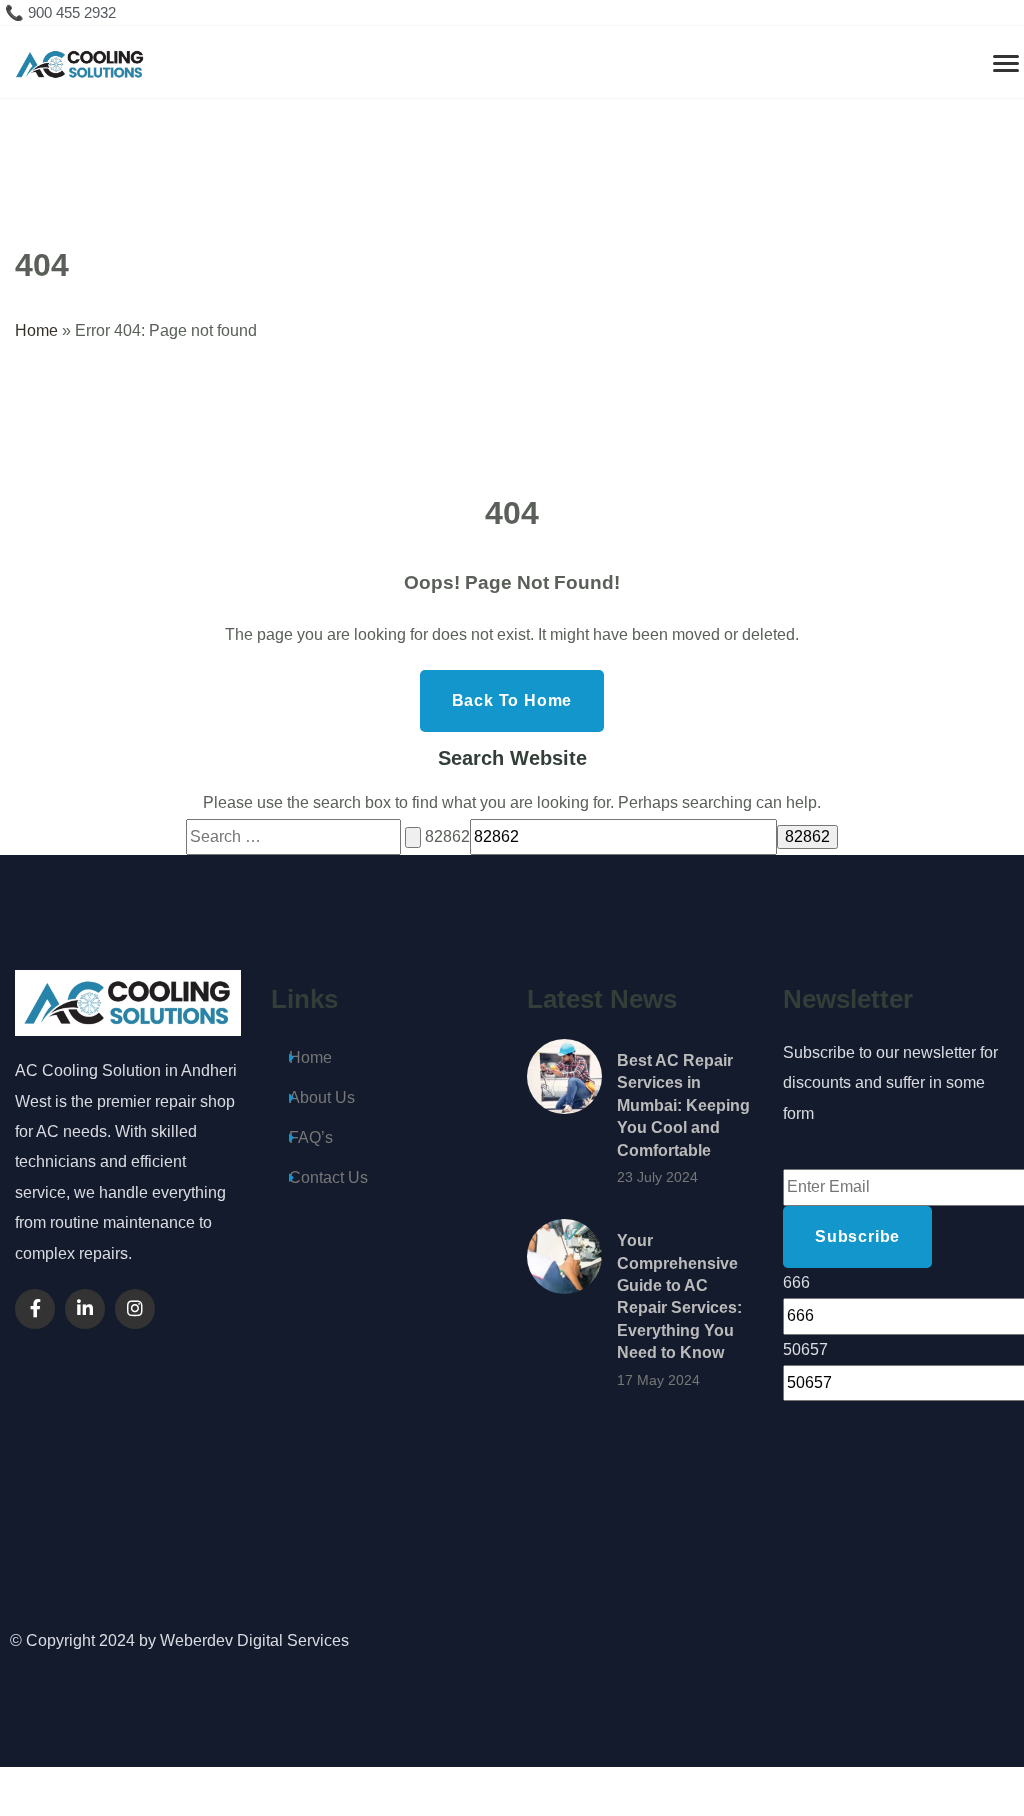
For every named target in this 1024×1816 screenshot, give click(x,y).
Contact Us (328, 1177)
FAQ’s (311, 1137)
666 (796, 1282)
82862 (447, 836)
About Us (322, 1097)
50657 (805, 1349)
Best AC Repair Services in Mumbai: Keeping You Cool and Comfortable (683, 1105)
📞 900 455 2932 (60, 12)
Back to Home (512, 700)
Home (36, 330)
